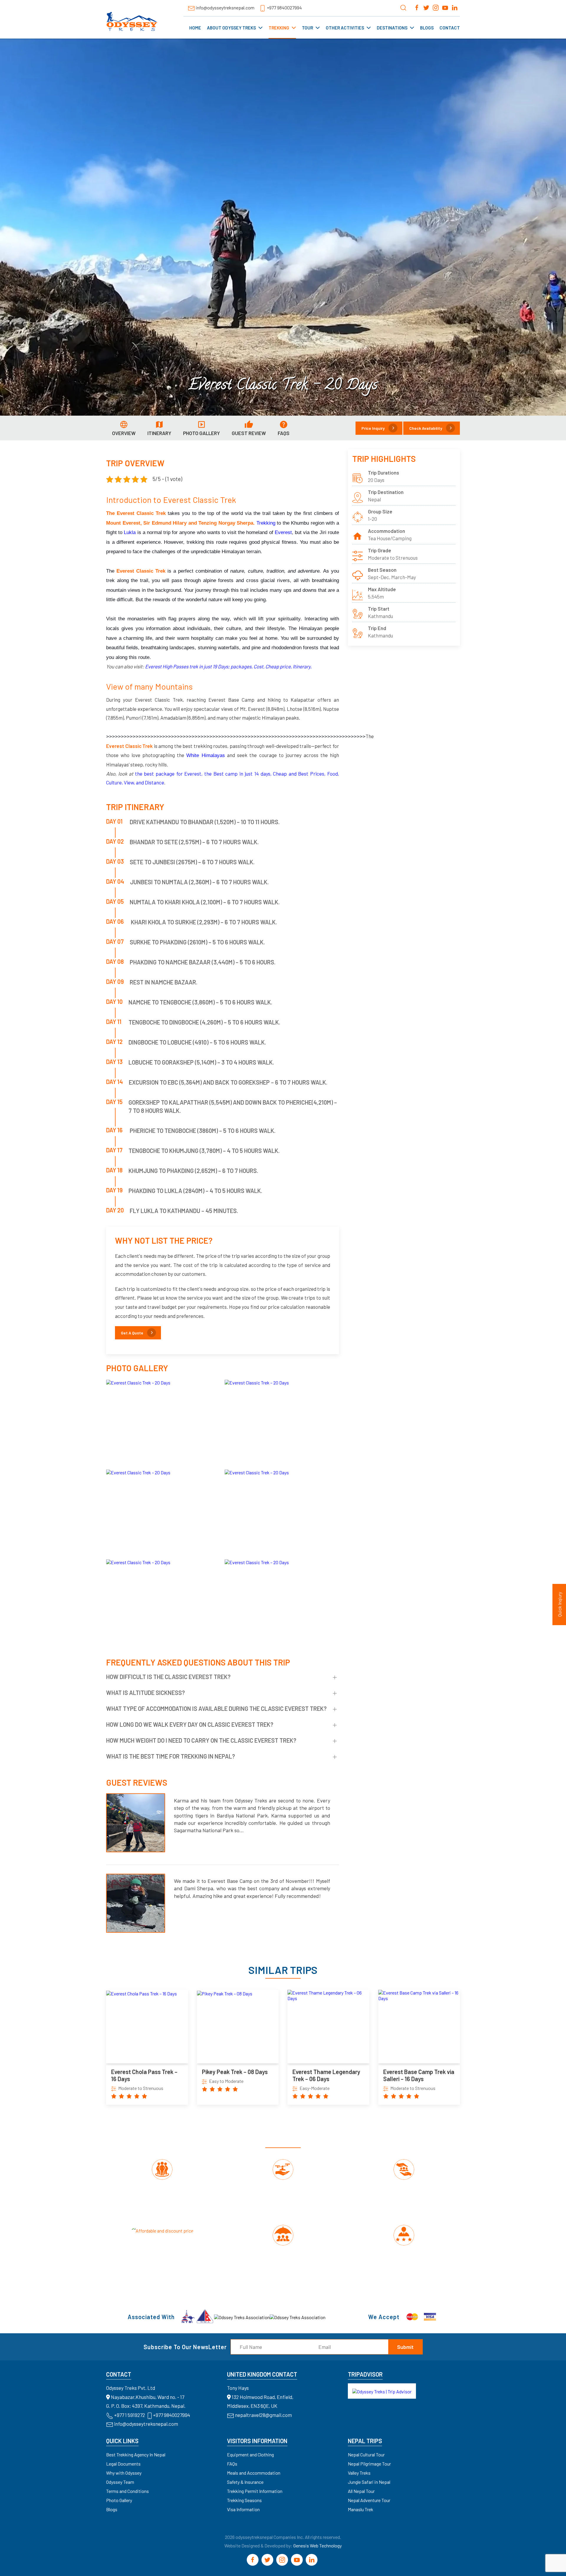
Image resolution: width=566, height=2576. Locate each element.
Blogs (427, 28)
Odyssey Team (120, 2482)
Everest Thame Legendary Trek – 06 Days (326, 2075)
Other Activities (345, 28)
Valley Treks (359, 2473)
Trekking (279, 28)
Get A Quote (132, 1333)
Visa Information (243, 2509)
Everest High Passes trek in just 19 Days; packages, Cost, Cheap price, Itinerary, (229, 666)
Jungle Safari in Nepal (369, 2482)
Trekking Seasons (244, 2500)
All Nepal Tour (361, 2491)
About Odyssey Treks (231, 28)
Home (195, 28)
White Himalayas (206, 755)
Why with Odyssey (124, 2473)
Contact (450, 28)
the (139, 774)
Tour (307, 28)
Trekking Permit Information (255, 2491)
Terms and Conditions (127, 2491)
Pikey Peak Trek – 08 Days (235, 2072)
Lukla (130, 532)
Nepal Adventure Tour (369, 2500)
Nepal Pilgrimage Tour (369, 2464)
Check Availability (426, 428)
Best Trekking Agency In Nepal (136, 2454)
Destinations (392, 28)
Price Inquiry (373, 428)
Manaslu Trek (361, 2509)
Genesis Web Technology (317, 2546)
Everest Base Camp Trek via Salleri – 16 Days (419, 2075)
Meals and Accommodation (254, 2473)
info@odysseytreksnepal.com (225, 8)
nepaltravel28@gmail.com (263, 2415)
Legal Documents (123, 2464)
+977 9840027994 (284, 8)
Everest (283, 532)
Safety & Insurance (245, 2482)
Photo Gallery (119, 2500)
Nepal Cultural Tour (366, 2454)
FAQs (232, 2464)
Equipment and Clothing (250, 2454)
